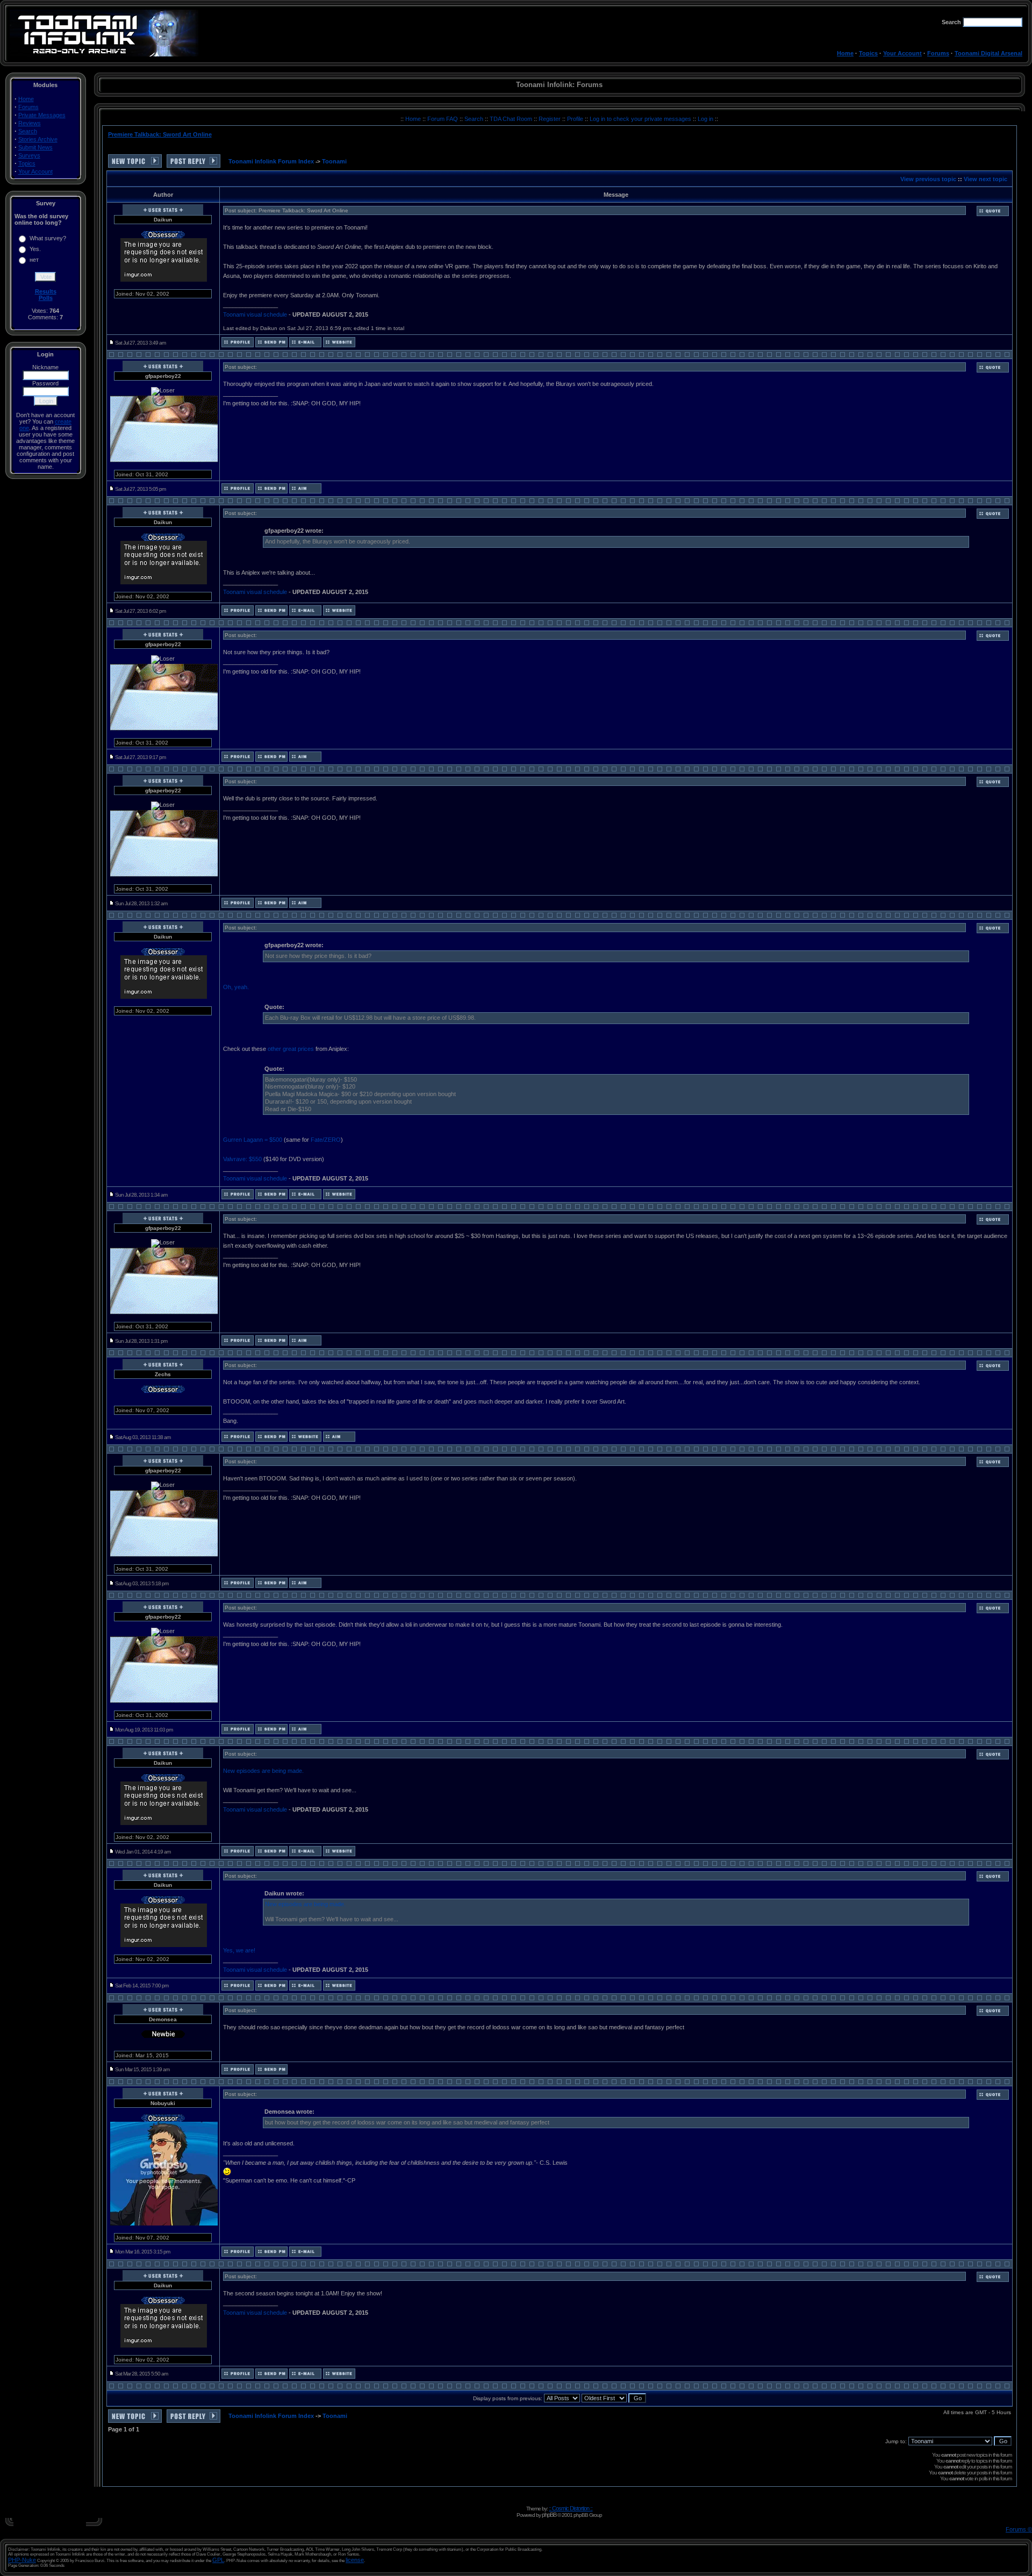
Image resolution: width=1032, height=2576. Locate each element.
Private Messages (42, 115)
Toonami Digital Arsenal (988, 53)
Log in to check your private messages (641, 119)
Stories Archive (38, 139)
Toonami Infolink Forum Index (271, 161)
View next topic (986, 179)
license (355, 2560)
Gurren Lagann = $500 (253, 1140)
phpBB (549, 2515)
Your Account (902, 53)
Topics (868, 53)
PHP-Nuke (22, 2560)
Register (550, 119)
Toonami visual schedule (255, 314)
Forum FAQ (443, 119)
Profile (576, 119)
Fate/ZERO (326, 1140)
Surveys (29, 155)
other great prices (291, 1049)
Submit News (35, 147)
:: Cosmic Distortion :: (571, 2508)
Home (845, 53)
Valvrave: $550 (242, 1159)
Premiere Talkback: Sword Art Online (160, 134)
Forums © (1019, 2529)
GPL (218, 2560)
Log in (705, 119)
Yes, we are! (239, 1950)
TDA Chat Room (512, 119)
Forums (938, 53)
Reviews (30, 123)
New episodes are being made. (263, 1771)
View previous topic (928, 179)
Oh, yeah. (236, 987)
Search (28, 131)
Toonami (334, 161)
